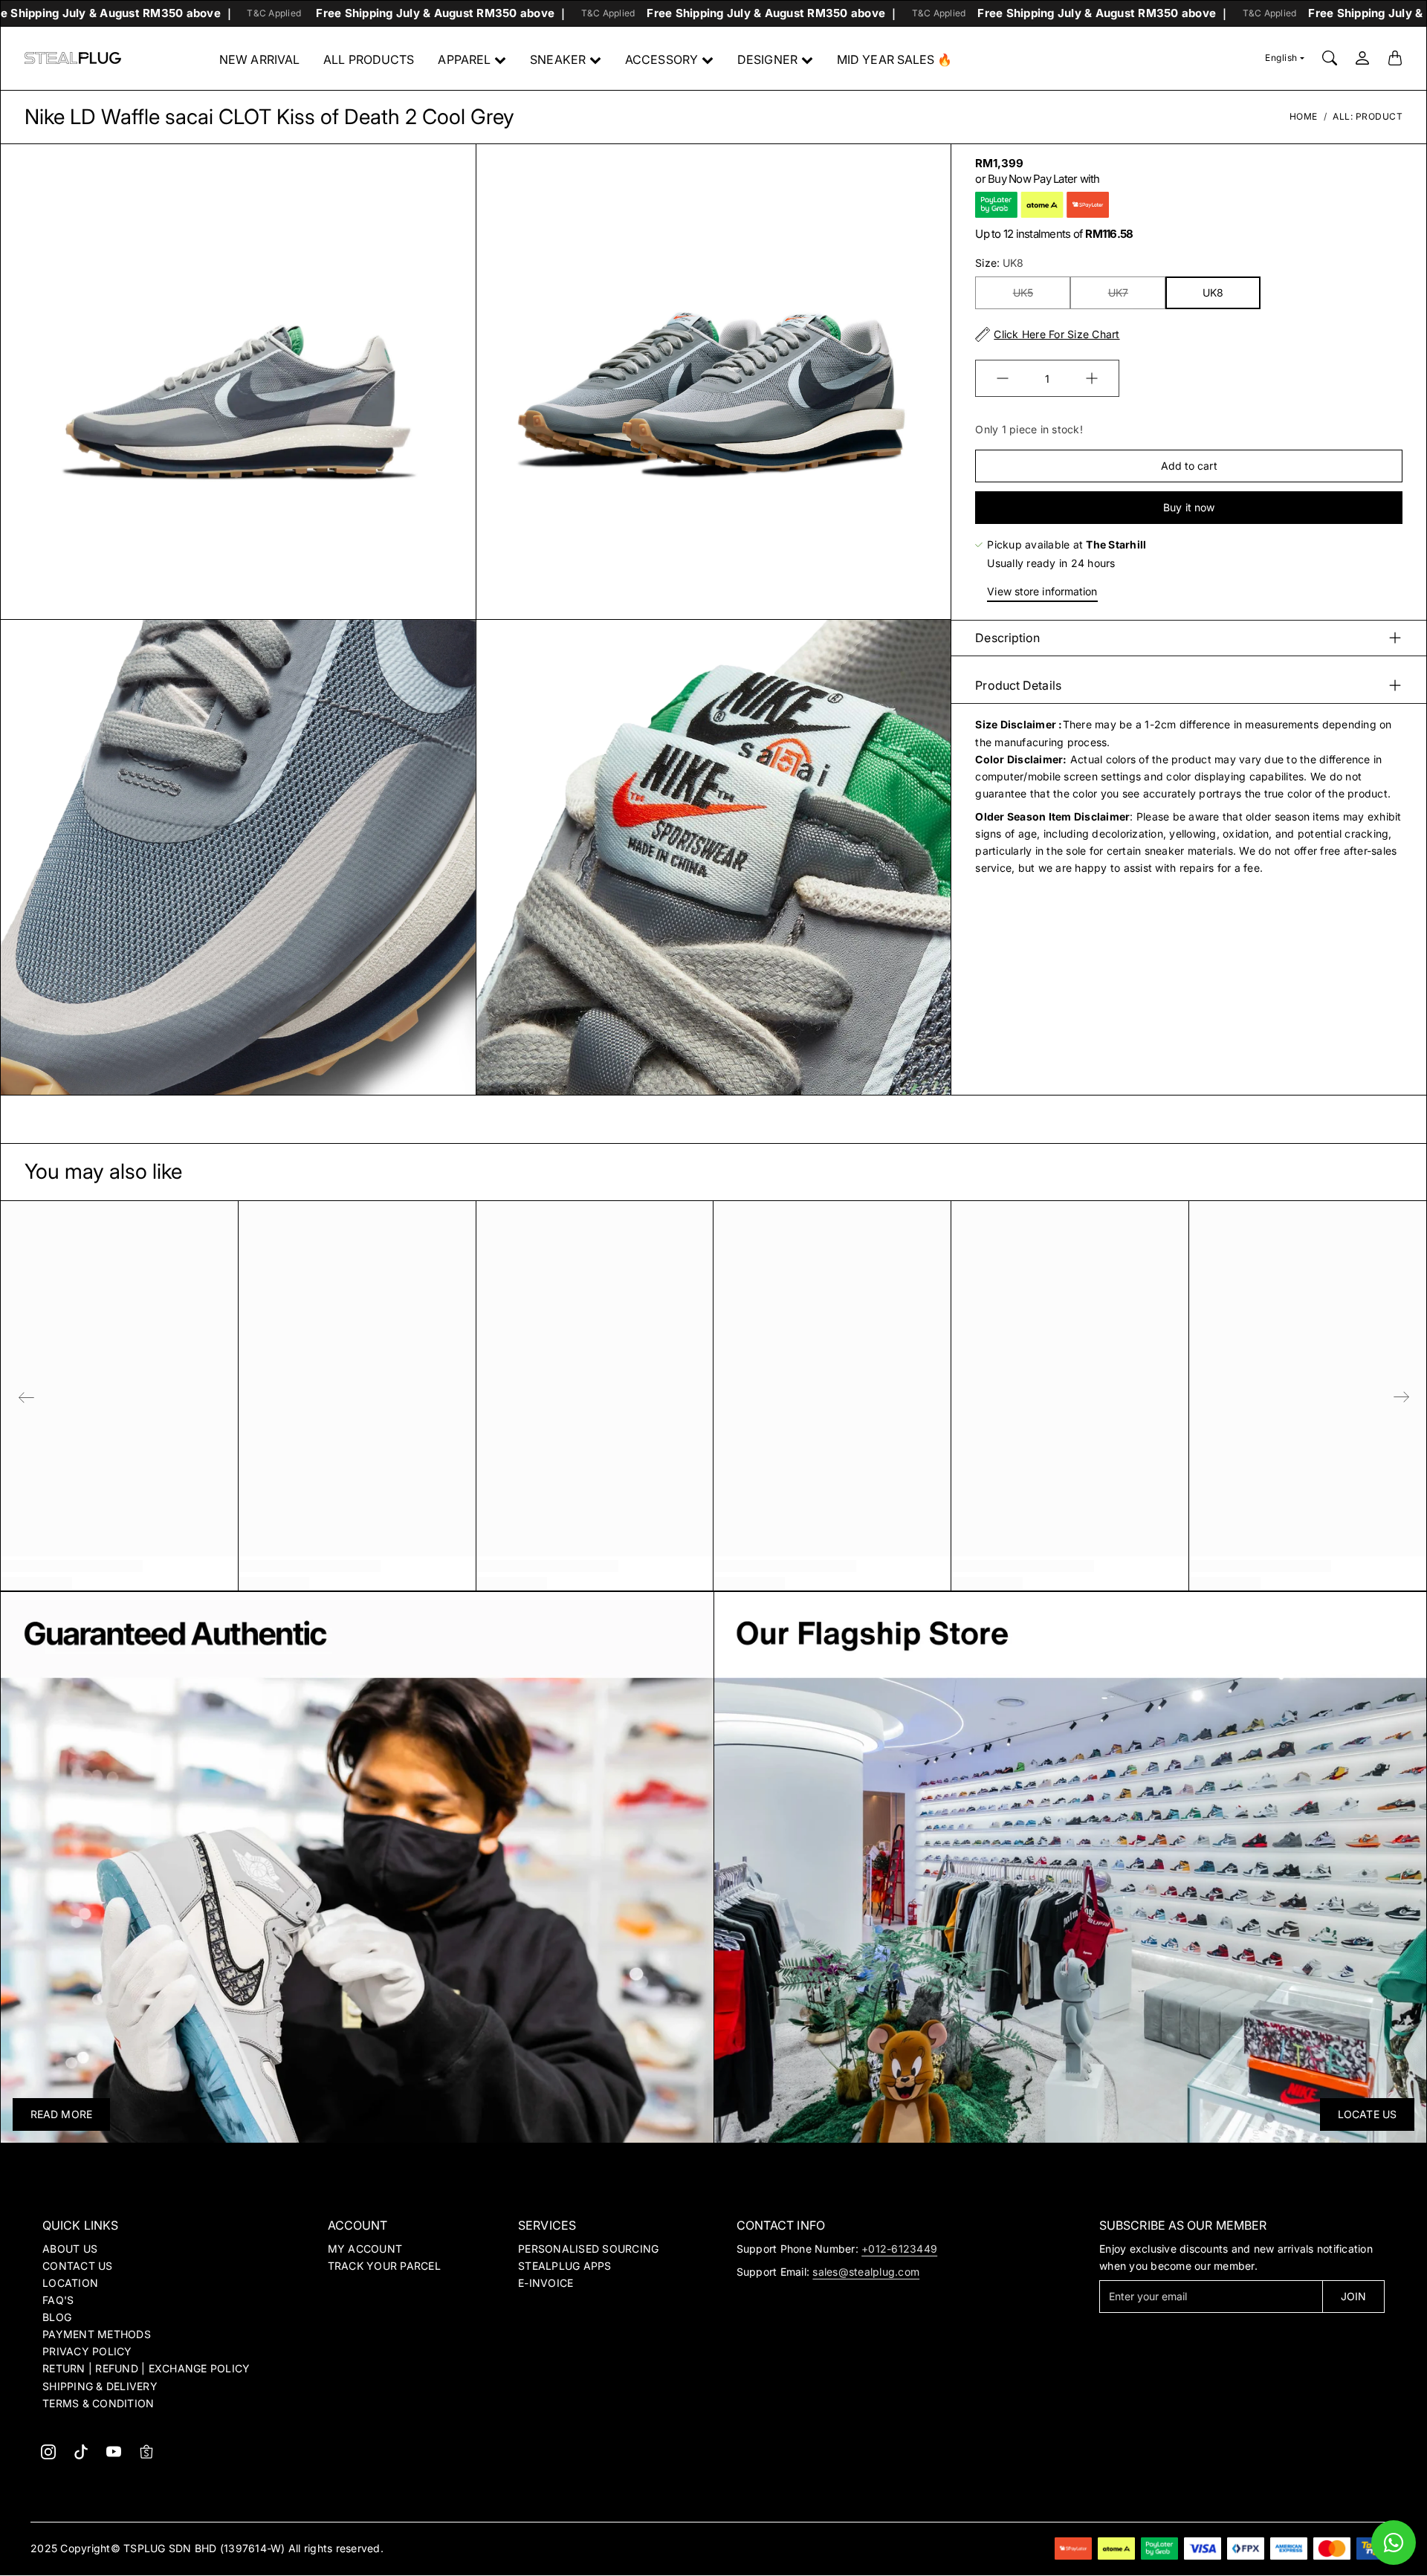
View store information (1042, 591)
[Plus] (1092, 378)
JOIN (1353, 2296)
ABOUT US (70, 2249)
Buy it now (1189, 507)
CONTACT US (78, 2266)
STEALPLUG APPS (565, 2266)
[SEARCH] (1330, 58)
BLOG (57, 2317)
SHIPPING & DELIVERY (100, 2386)
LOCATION (70, 2283)
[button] (48, 2452)
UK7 (1118, 292)
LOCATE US (1367, 2114)
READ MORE (61, 2114)
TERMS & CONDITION (98, 2403)
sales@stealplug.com (866, 2272)
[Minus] (1003, 378)
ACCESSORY (661, 59)
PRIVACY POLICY (87, 2351)
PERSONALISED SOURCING (588, 2249)
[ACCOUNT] (1362, 58)
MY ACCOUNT (365, 2249)
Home (1304, 116)
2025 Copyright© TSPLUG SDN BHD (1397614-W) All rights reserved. (207, 2548)
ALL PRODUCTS (369, 59)
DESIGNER (767, 59)
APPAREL (464, 59)
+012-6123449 (899, 2249)
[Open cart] (1395, 58)
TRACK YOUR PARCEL (384, 2266)
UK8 (1213, 292)
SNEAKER (558, 59)
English (1281, 58)
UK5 (1023, 292)
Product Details (1018, 685)
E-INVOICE (546, 2283)
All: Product (1368, 116)
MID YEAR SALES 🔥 (895, 59)
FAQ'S (58, 2300)
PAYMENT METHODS (97, 2334)
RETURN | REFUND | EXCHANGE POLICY (146, 2368)
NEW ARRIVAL (259, 59)
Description (1007, 638)
